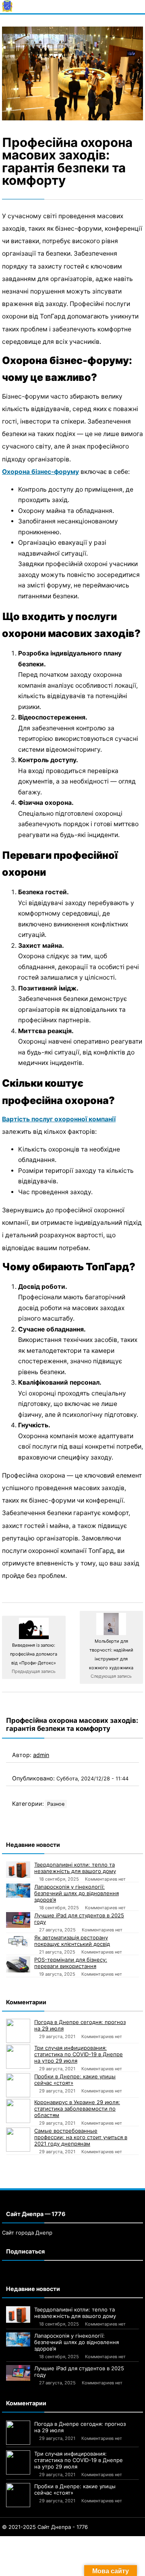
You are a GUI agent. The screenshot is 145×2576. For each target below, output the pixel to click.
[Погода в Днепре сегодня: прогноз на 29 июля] (18, 2031)
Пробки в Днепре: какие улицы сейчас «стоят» (75, 2080)
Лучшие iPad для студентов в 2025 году (79, 1919)
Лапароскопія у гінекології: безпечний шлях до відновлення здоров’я (77, 1893)
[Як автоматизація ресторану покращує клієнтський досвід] (18, 1941)
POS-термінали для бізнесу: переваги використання (71, 1963)
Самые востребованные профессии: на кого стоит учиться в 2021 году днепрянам (81, 2137)
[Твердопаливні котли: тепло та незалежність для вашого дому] (18, 1870)
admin (41, 1755)
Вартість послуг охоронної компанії (59, 1119)
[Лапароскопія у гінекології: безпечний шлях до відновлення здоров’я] (18, 1891)
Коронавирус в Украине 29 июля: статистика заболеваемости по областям (77, 2109)
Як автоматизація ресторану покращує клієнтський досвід (72, 1941)
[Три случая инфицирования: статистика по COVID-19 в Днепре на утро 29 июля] (18, 2057)
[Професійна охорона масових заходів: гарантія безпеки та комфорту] (72, 73)
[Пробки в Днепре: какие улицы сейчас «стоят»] (18, 2085)
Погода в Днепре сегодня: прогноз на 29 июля (80, 2025)
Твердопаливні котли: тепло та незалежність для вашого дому (75, 1868)
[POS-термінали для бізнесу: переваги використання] (18, 1964)
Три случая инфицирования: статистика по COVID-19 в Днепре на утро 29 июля (79, 2054)
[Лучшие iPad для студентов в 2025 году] (18, 1920)
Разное (56, 1804)
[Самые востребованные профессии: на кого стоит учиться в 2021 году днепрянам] (18, 2140)
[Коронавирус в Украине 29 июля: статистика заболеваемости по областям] (18, 2111)
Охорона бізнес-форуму (40, 472)
